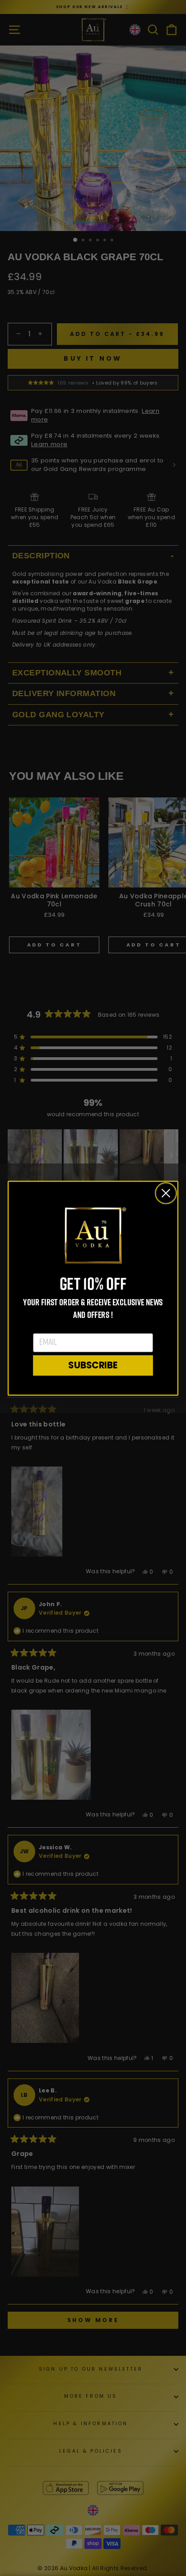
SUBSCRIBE (93, 1365)
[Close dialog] (166, 1193)
